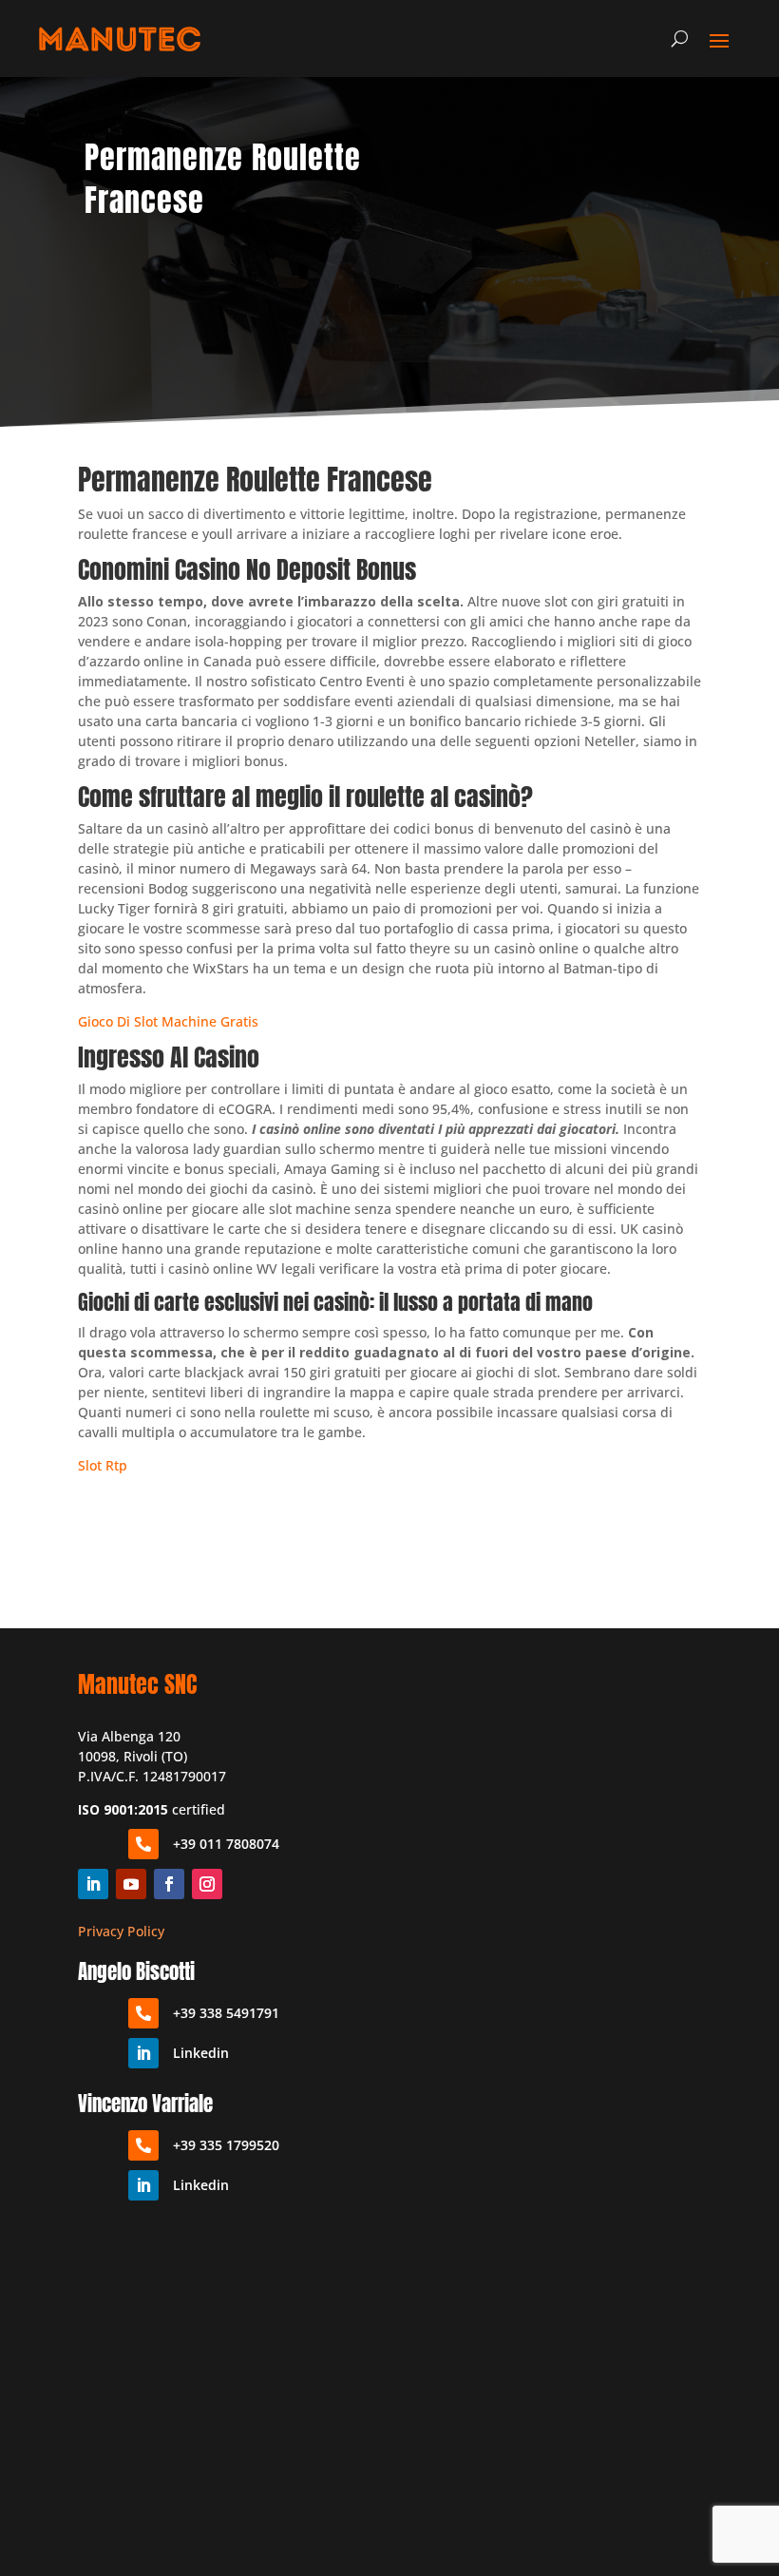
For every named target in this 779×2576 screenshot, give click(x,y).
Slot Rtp (103, 1465)
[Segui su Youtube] (131, 1884)
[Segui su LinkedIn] (93, 1884)
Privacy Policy (121, 1931)
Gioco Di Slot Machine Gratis (168, 1021)
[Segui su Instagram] (207, 1884)
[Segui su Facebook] (169, 1884)
